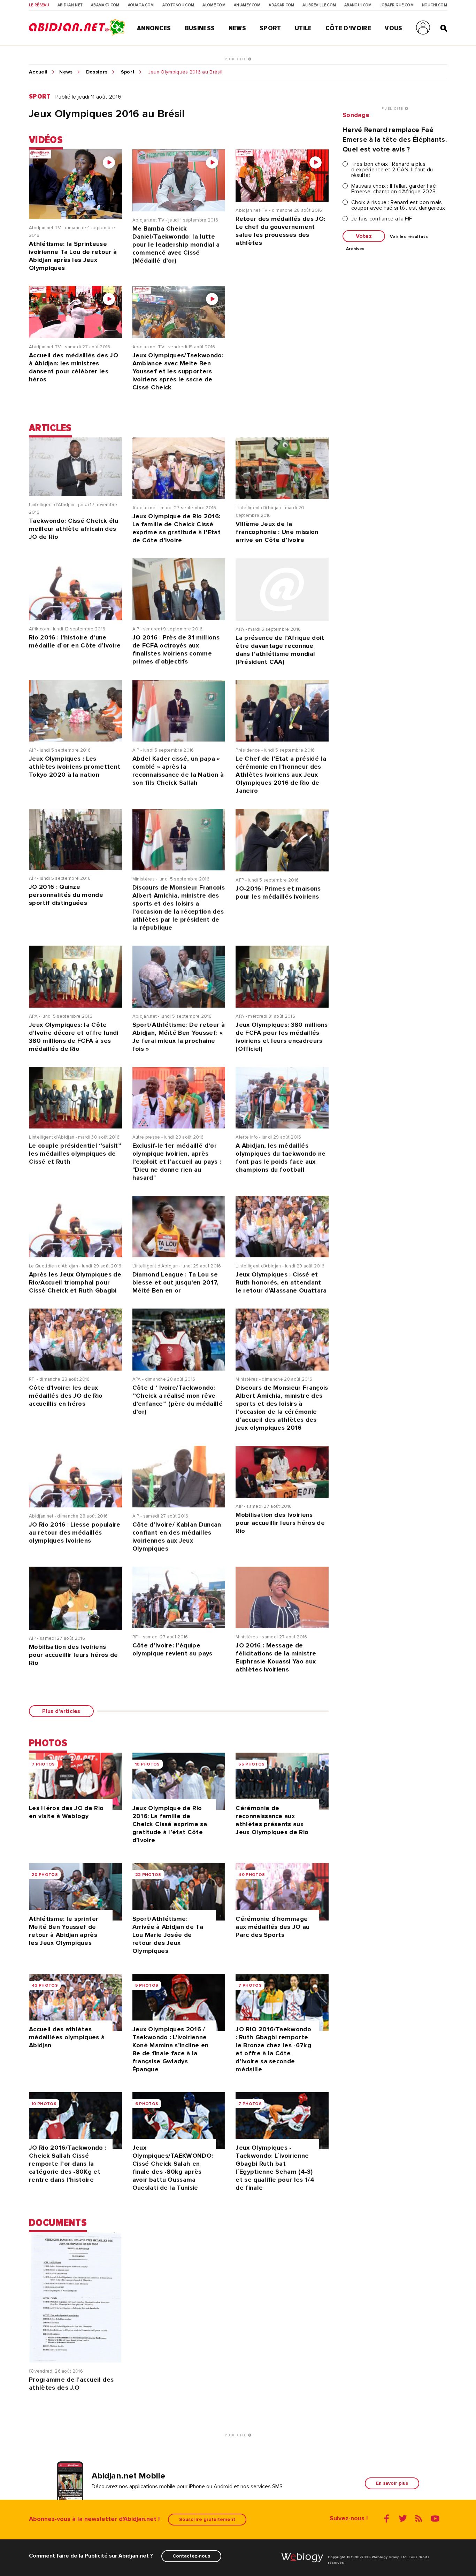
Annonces (154, 28)
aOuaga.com (141, 5)
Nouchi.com (435, 5)
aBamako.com (105, 5)
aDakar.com (281, 5)
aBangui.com (358, 5)
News (237, 28)
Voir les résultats (409, 237)
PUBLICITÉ (236, 59)
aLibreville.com (319, 5)
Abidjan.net (70, 5)
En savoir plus (392, 2483)
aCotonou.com (178, 5)
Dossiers (97, 72)
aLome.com (214, 5)
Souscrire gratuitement (207, 2519)
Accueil (38, 72)
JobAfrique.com (397, 5)
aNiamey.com (247, 5)
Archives (355, 249)
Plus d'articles (61, 1711)
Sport (270, 28)
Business (200, 28)
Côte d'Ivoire (348, 28)
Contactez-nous (191, 2556)
